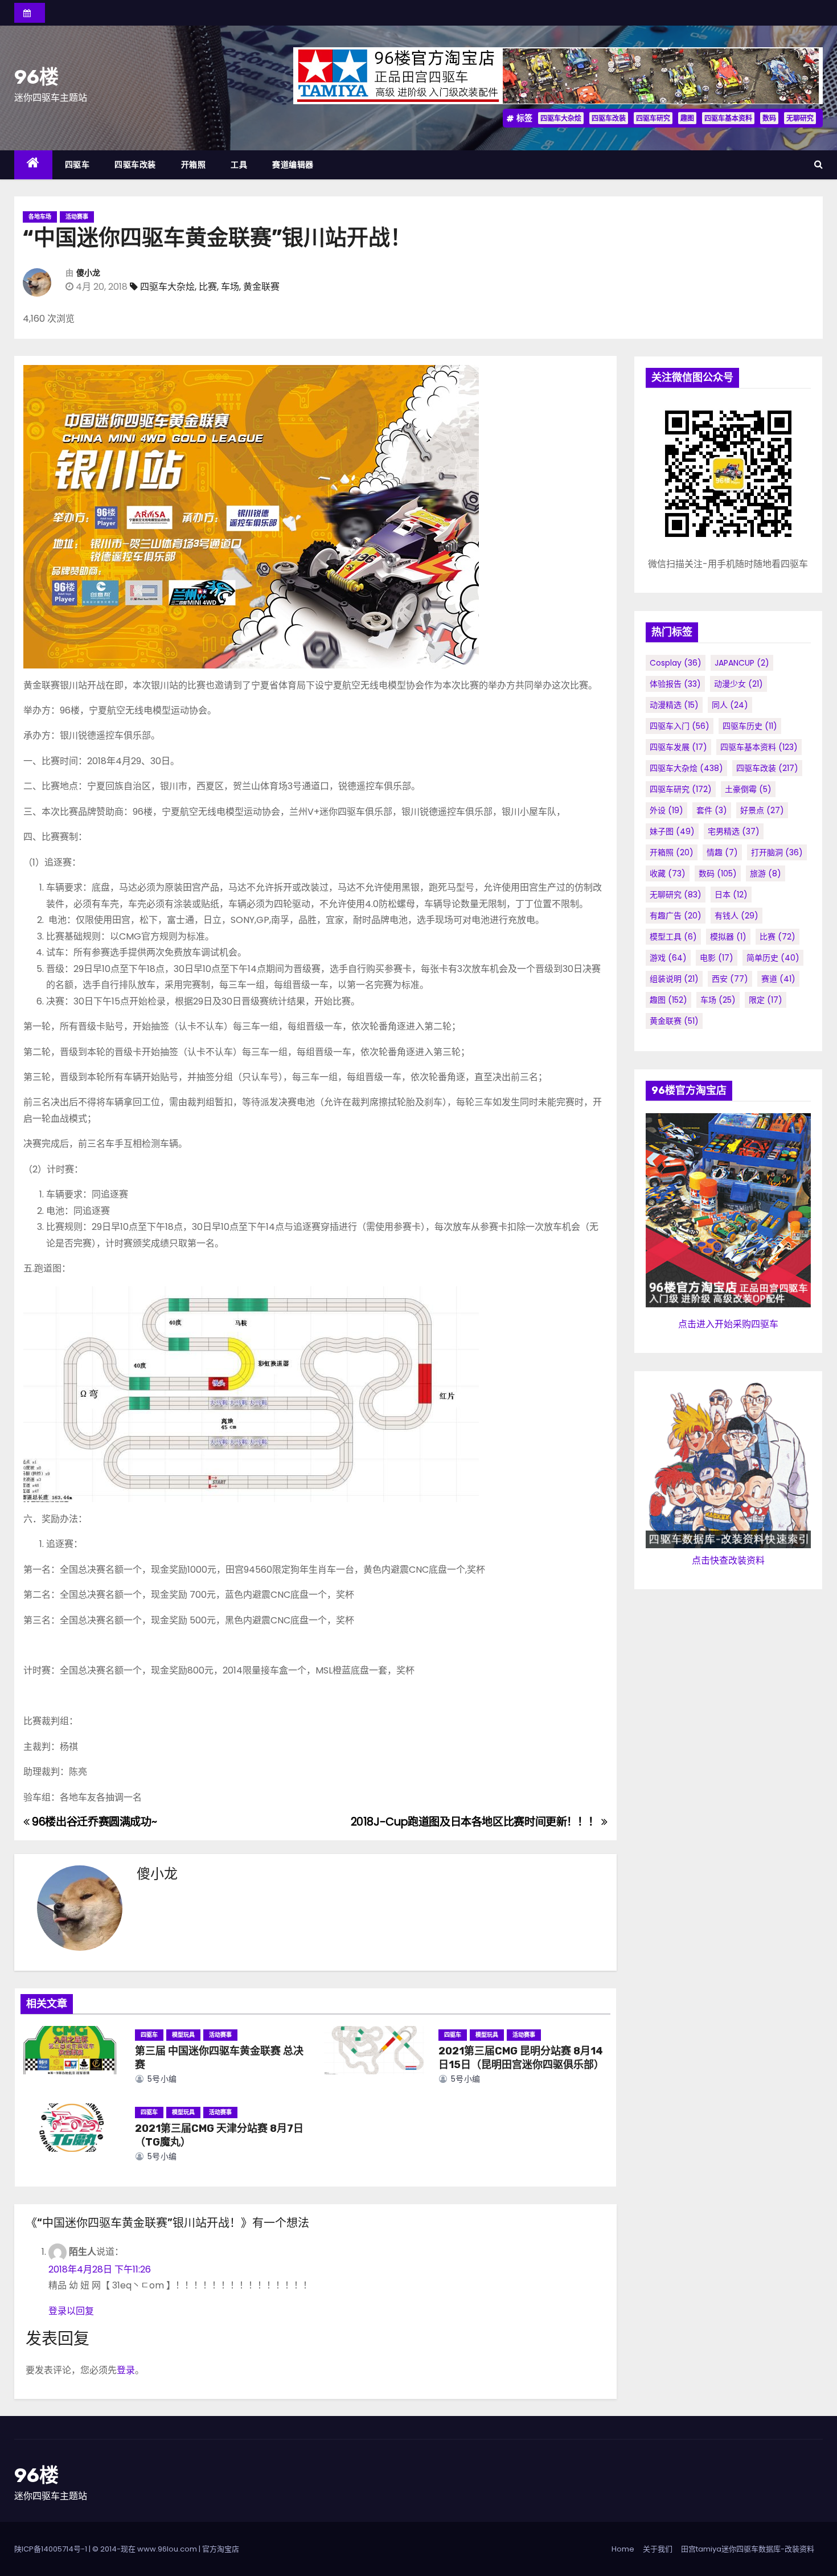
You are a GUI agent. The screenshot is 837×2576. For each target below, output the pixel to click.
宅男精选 (734, 831)
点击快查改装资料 (728, 1560)
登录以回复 (71, 2311)
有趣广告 (676, 916)
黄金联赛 (261, 287)
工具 (239, 165)
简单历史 (773, 958)
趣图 (687, 118)
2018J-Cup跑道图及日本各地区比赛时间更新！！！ (476, 1822)
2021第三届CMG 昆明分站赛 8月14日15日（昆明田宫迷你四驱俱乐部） (521, 2058)
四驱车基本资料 (728, 118)
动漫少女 (738, 684)
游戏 (668, 958)
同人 (730, 705)
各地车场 (40, 217)
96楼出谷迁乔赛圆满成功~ (93, 1822)
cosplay (676, 663)
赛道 (778, 979)
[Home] (33, 165)
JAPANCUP (742, 663)
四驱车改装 (609, 118)
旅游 (766, 873)
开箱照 (194, 165)
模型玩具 (183, 2035)
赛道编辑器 (293, 165)
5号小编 (161, 2079)
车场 (230, 287)
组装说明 (674, 979)
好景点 (762, 810)
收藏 (668, 873)
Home (623, 2549)
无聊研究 (800, 118)
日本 (731, 895)
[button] (818, 164)
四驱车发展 (678, 747)
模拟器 (728, 937)
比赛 (208, 287)
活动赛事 (77, 217)
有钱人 (737, 916)
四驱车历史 (750, 726)
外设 (666, 810)
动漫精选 (674, 705)
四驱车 (77, 165)
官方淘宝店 (221, 2549)
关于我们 (658, 2549)
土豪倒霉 (748, 789)
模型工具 (673, 937)
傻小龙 (88, 273)
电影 (717, 958)
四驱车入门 (680, 726)
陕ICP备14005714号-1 (51, 2549)
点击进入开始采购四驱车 (728, 1324)
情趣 (722, 852)
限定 (766, 1000)
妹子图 (672, 831)
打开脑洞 (777, 852)
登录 (126, 2370)
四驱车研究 (653, 118)
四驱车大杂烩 (561, 118)
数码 (769, 118)
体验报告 (675, 684)
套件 (712, 810)
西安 (730, 979)
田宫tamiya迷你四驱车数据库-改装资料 (748, 2549)
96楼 (36, 77)
